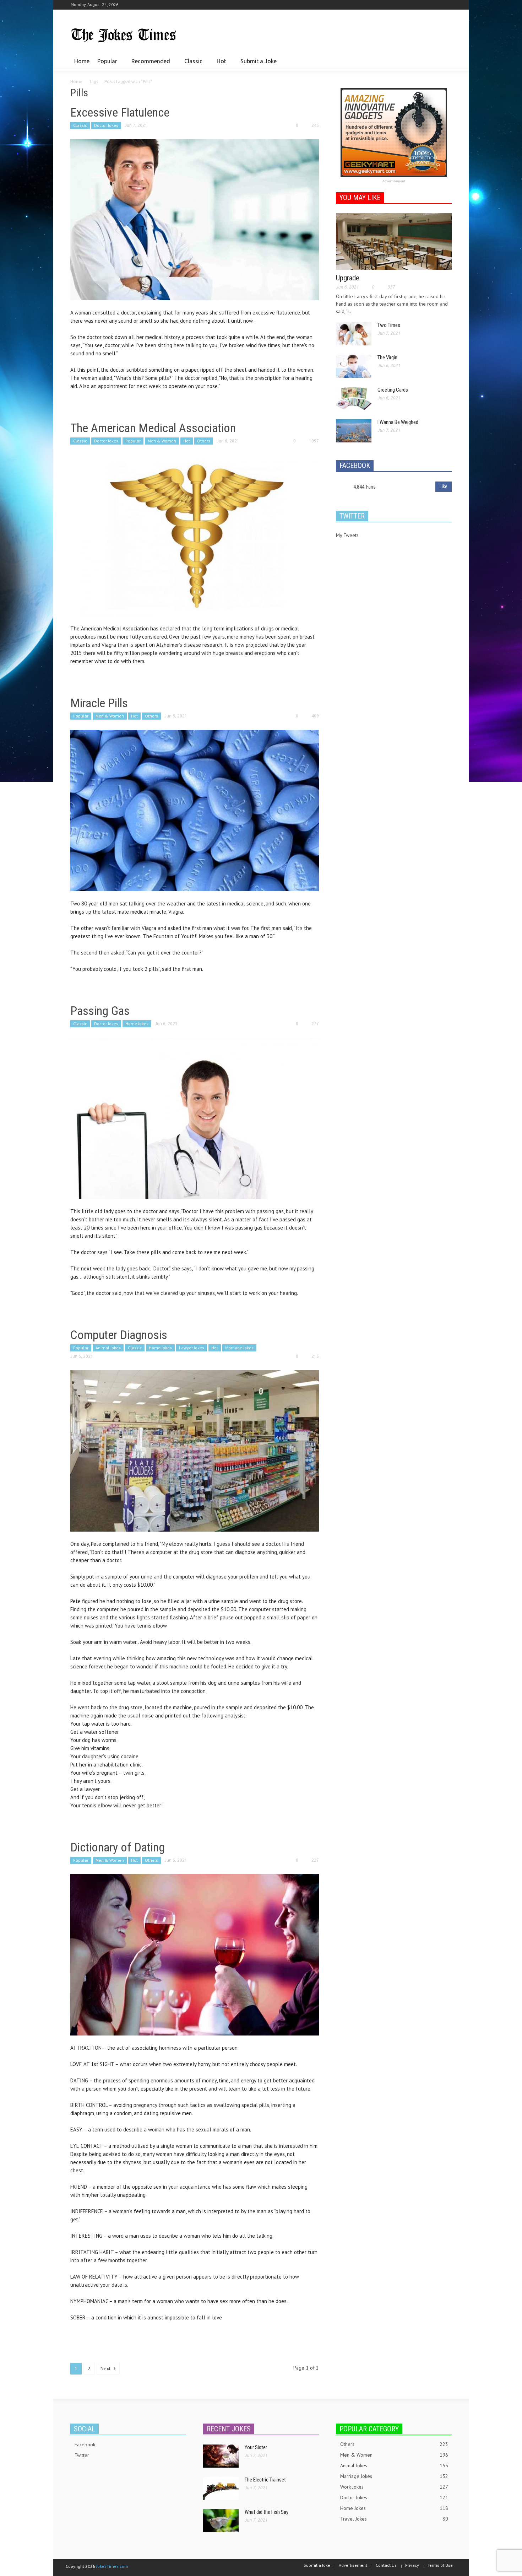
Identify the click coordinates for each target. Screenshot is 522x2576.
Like (444, 486)
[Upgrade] (394, 241)
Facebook (85, 2445)
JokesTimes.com (112, 2566)
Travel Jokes (394, 2519)
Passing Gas (100, 1011)
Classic (191, 64)
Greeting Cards (393, 390)
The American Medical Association (153, 428)
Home (82, 61)
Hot (219, 64)
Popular (105, 64)
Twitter (82, 2455)
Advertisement (394, 181)
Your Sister (256, 2447)
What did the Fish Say (267, 2512)
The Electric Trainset (265, 2480)
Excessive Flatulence (120, 112)
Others (204, 441)
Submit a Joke (259, 61)
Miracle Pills (99, 703)
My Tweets (347, 535)
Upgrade (348, 278)
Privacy (412, 2565)
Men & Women (162, 441)
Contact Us (386, 2565)
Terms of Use (440, 2565)
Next (106, 2368)
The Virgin (387, 357)
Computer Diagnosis (119, 1335)
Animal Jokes (108, 1348)
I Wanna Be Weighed (398, 422)
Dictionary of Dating (118, 1847)
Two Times (389, 325)
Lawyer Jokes (192, 1348)
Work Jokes (394, 2487)
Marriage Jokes (239, 1348)
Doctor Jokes (106, 125)
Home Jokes (137, 1024)
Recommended (149, 64)
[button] (445, 61)
